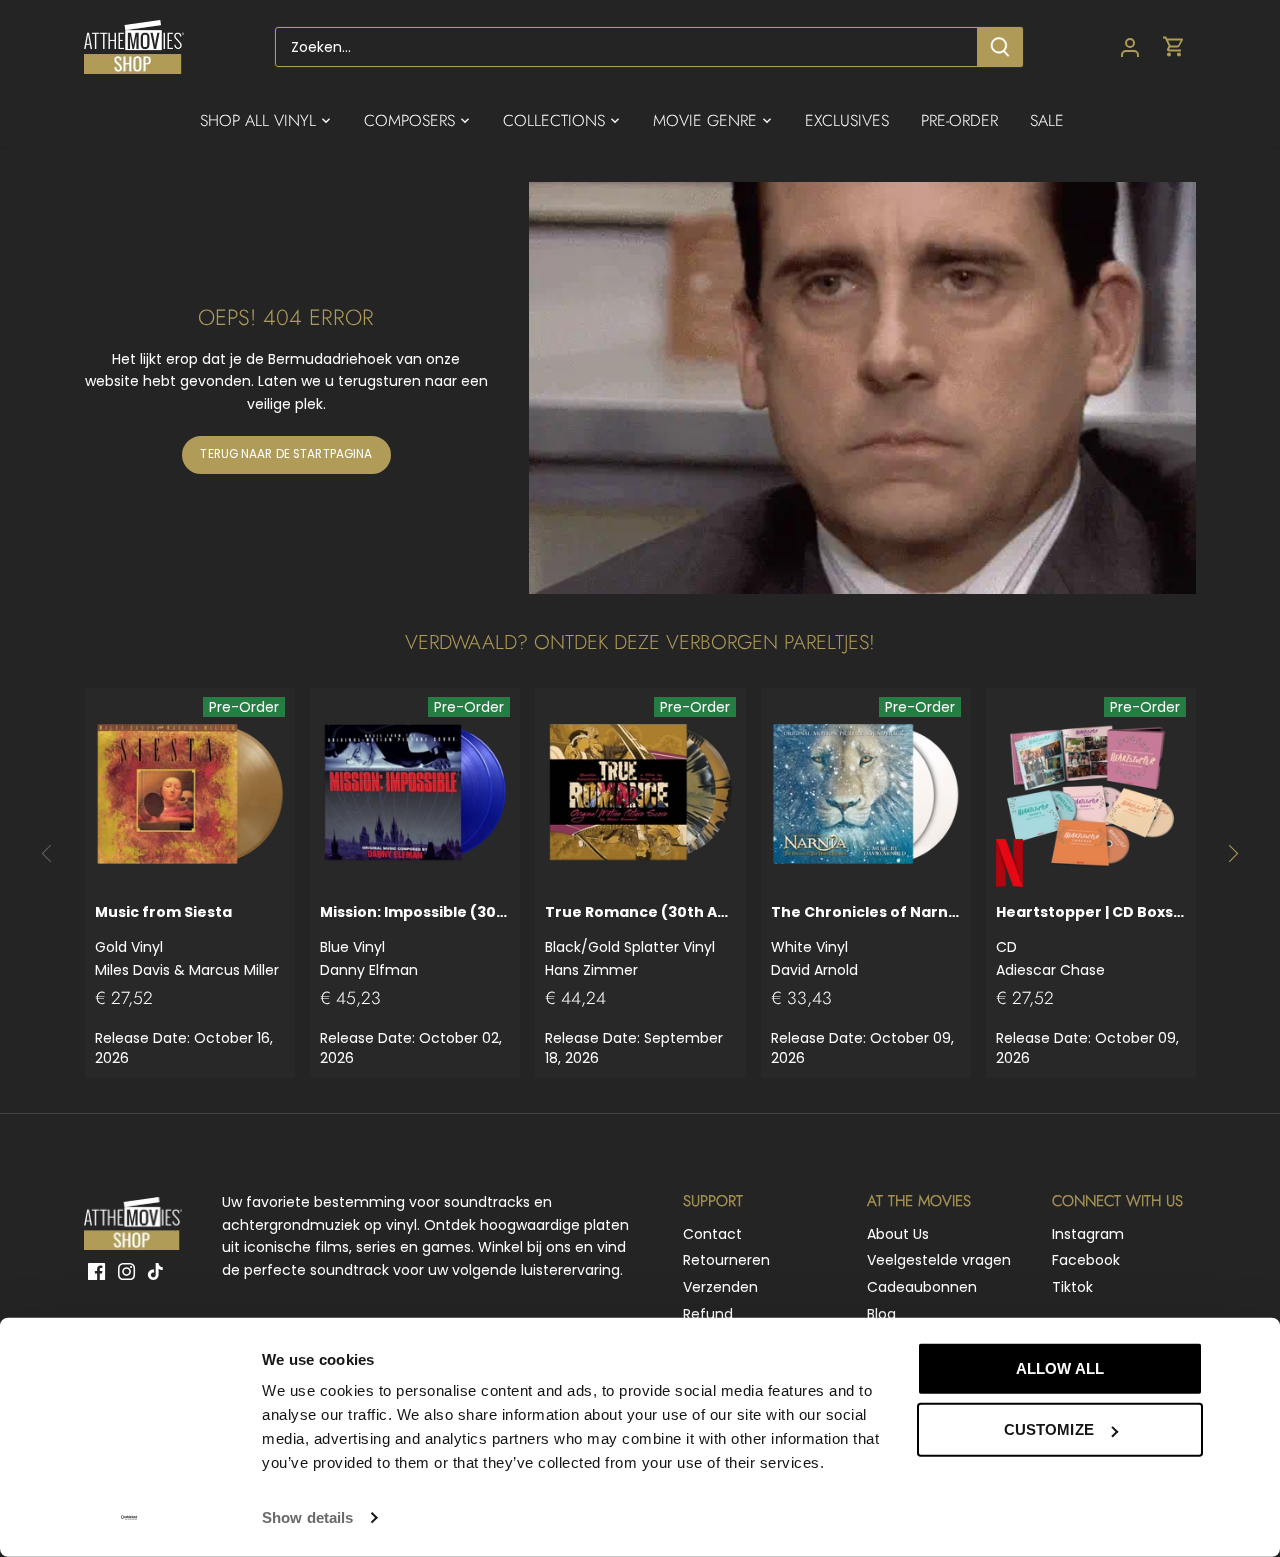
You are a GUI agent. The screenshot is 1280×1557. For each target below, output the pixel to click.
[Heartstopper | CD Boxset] (1091, 793)
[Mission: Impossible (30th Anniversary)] (415, 793)
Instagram (1088, 1234)
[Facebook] (96, 1272)
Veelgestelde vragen (939, 1260)
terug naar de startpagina (286, 454)
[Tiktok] (155, 1272)
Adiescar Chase (1091, 940)
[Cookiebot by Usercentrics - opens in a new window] (129, 1518)
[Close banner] (1248, 1350)
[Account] (1130, 47)
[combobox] (626, 47)
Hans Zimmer (640, 940)
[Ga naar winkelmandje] (1174, 47)
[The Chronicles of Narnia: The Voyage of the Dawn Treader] (866, 793)
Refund (708, 1314)
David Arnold (866, 940)
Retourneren (726, 1260)
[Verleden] (48, 854)
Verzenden (720, 1287)
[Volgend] (1232, 854)
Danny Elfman (415, 940)
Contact (712, 1234)
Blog (881, 1314)
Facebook (1086, 1260)
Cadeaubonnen (922, 1287)
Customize (1049, 1429)
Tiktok (1072, 1287)
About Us (898, 1234)
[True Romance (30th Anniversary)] (640, 793)
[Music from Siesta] (190, 793)
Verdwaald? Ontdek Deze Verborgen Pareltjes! (640, 642)
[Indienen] (1000, 47)
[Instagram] (126, 1272)
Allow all (1060, 1368)
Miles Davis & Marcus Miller (187, 940)
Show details (307, 1517)
